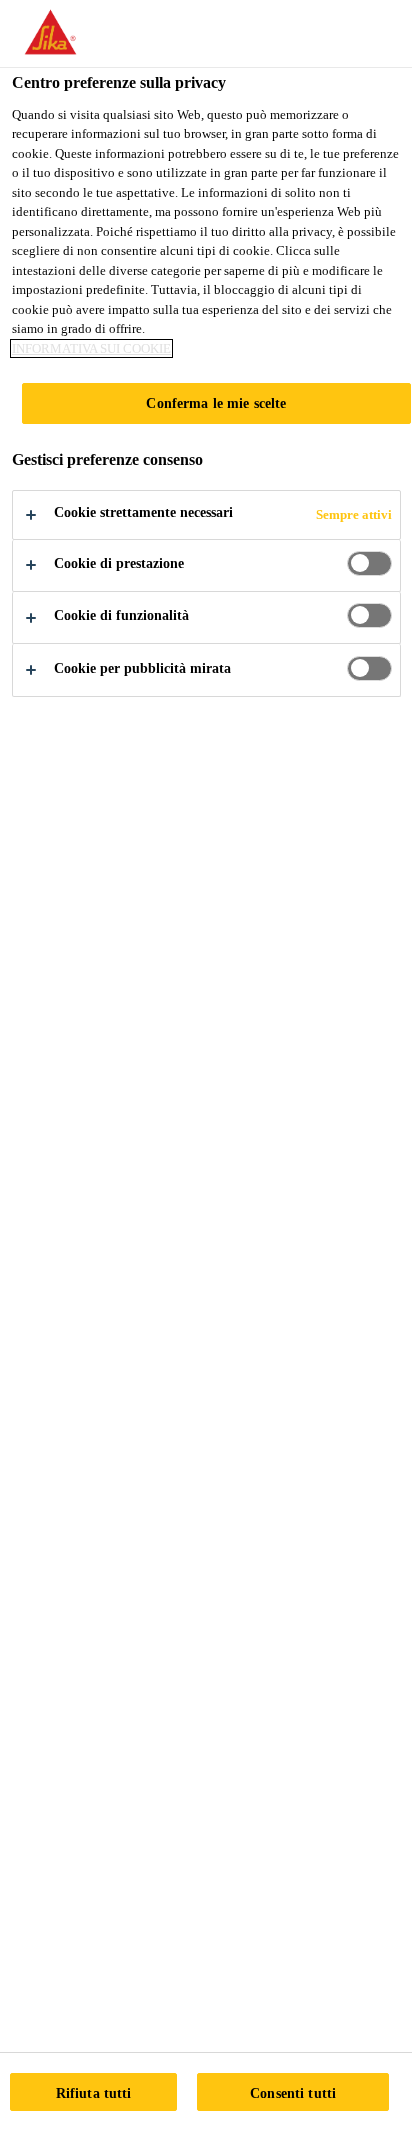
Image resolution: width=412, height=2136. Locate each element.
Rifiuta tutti (94, 2093)
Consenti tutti (293, 2093)
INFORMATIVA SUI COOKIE (91, 348)
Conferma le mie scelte (216, 403)
